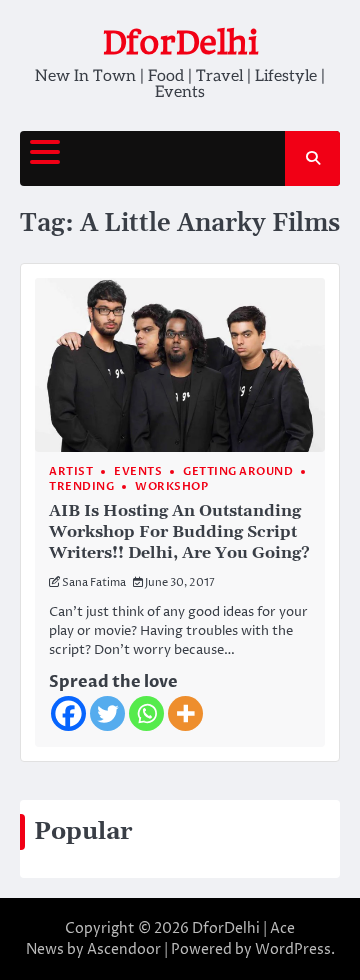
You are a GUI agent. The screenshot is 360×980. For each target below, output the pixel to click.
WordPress (293, 949)
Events (138, 471)
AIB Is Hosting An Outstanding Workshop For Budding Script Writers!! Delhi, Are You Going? (179, 532)
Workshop (171, 486)
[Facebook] (68, 713)
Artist (71, 471)
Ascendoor (124, 949)
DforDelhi (180, 42)
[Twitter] (107, 713)
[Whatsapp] (146, 713)
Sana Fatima (94, 582)
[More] (185, 713)
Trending (81, 486)
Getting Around (238, 471)
